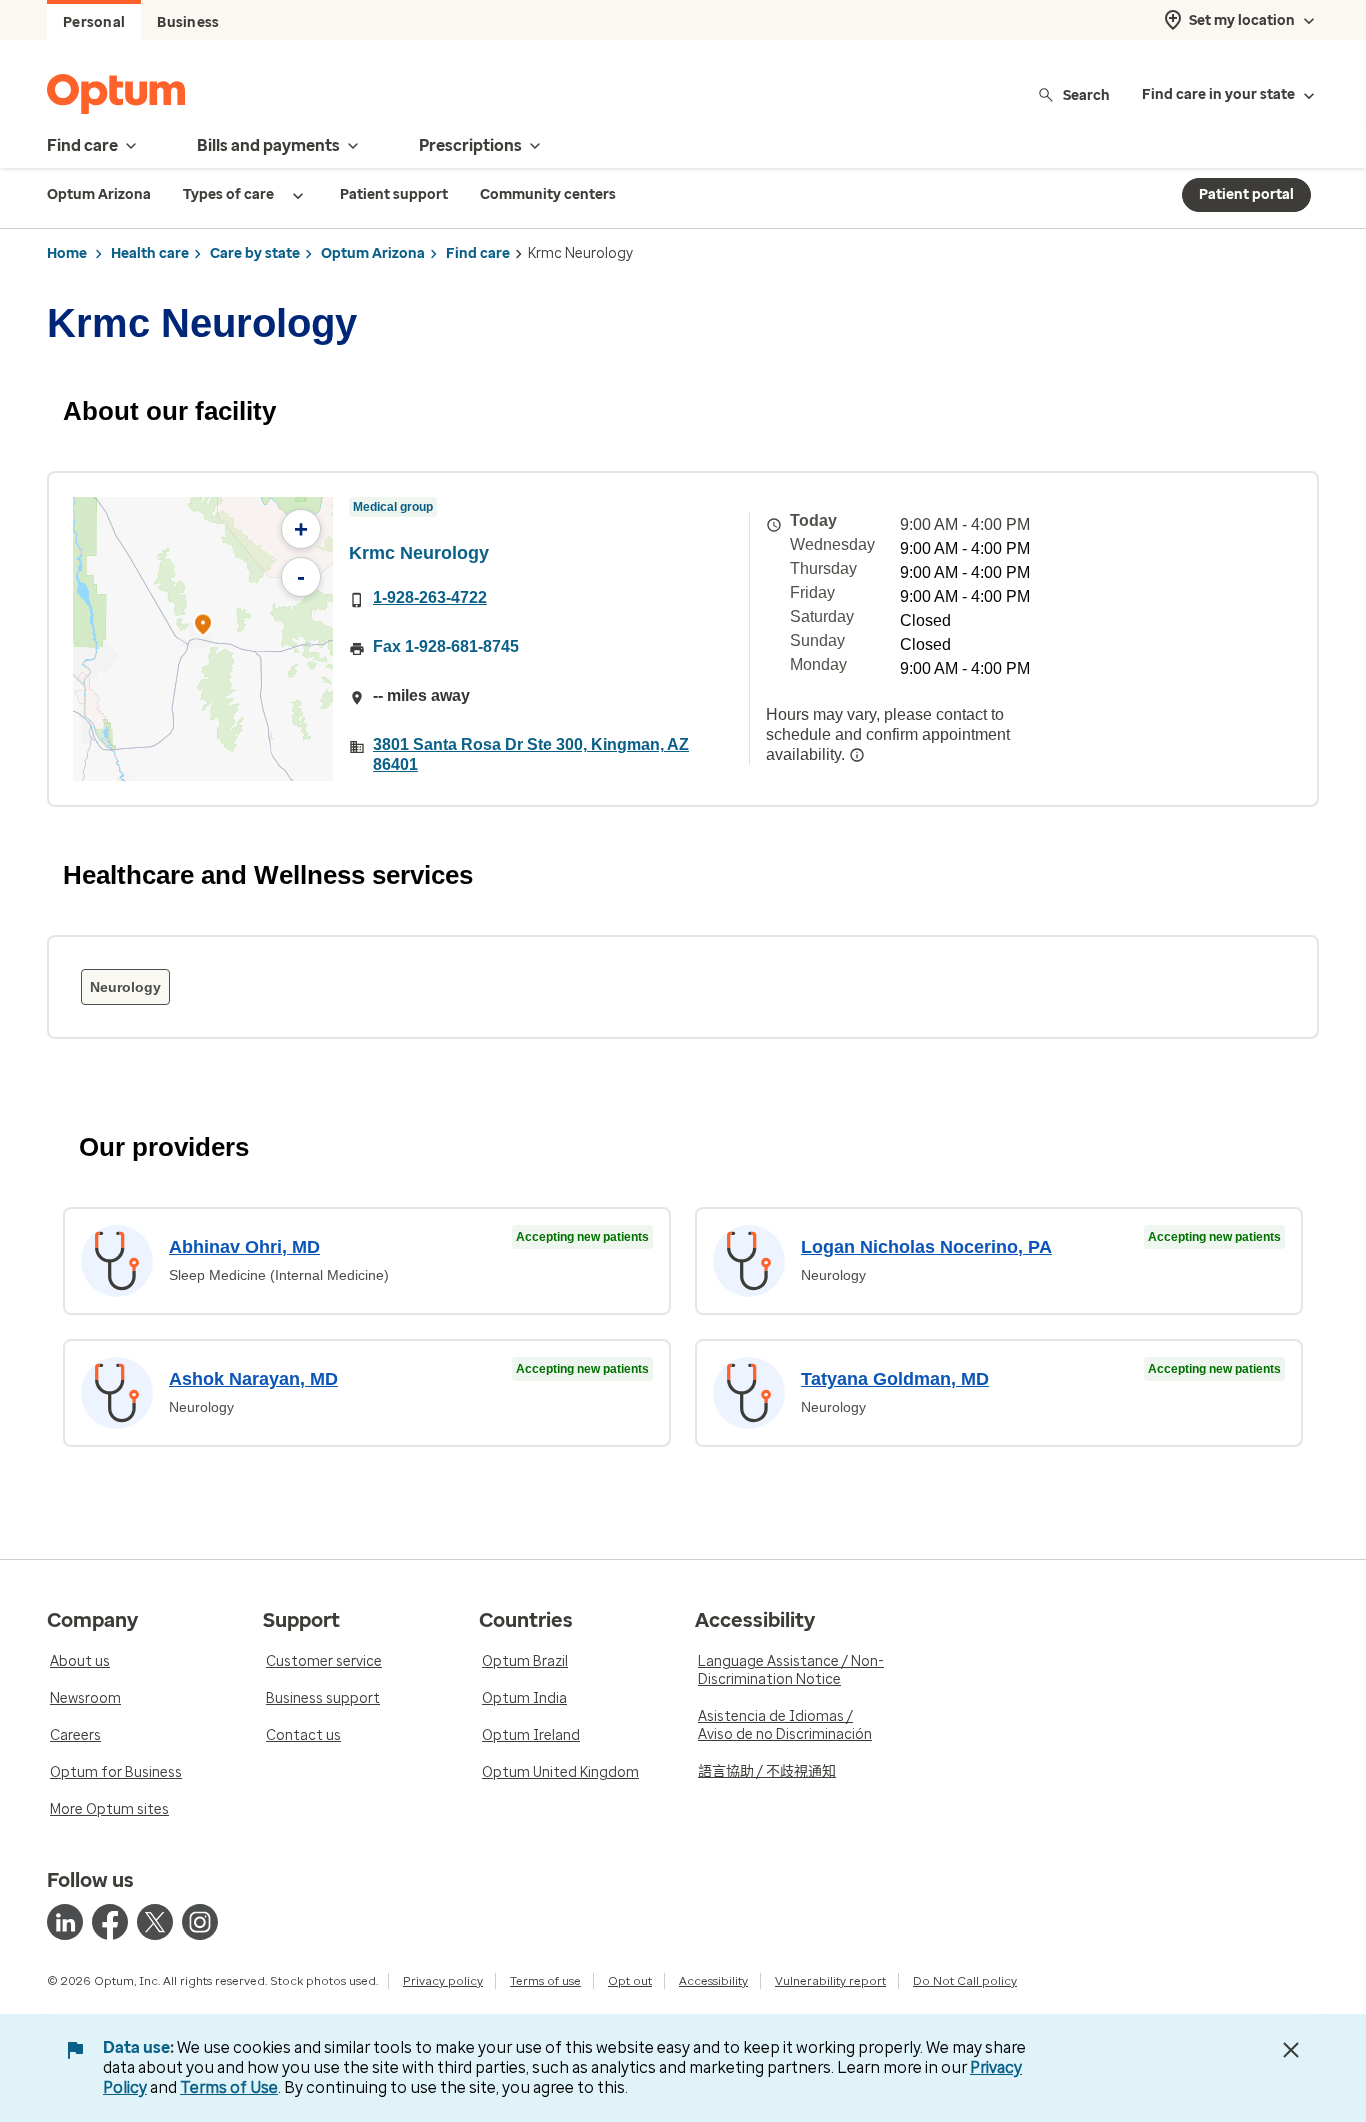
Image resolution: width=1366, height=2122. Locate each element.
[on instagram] (200, 1922)
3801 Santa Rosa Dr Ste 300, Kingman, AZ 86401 (531, 754)
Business (188, 22)
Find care (478, 253)
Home (67, 253)
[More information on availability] (857, 755)
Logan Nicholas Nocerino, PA (926, 1247)
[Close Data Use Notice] (1291, 2050)
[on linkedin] (65, 1922)
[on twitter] (155, 1922)
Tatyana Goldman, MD (895, 1379)
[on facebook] (110, 1922)
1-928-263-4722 (430, 597)
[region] (203, 639)
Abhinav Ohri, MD (244, 1247)
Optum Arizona (373, 253)
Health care (150, 253)
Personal (94, 22)
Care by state (255, 253)
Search (1086, 94)
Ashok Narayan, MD (253, 1379)
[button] (203, 627)
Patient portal (1246, 194)
